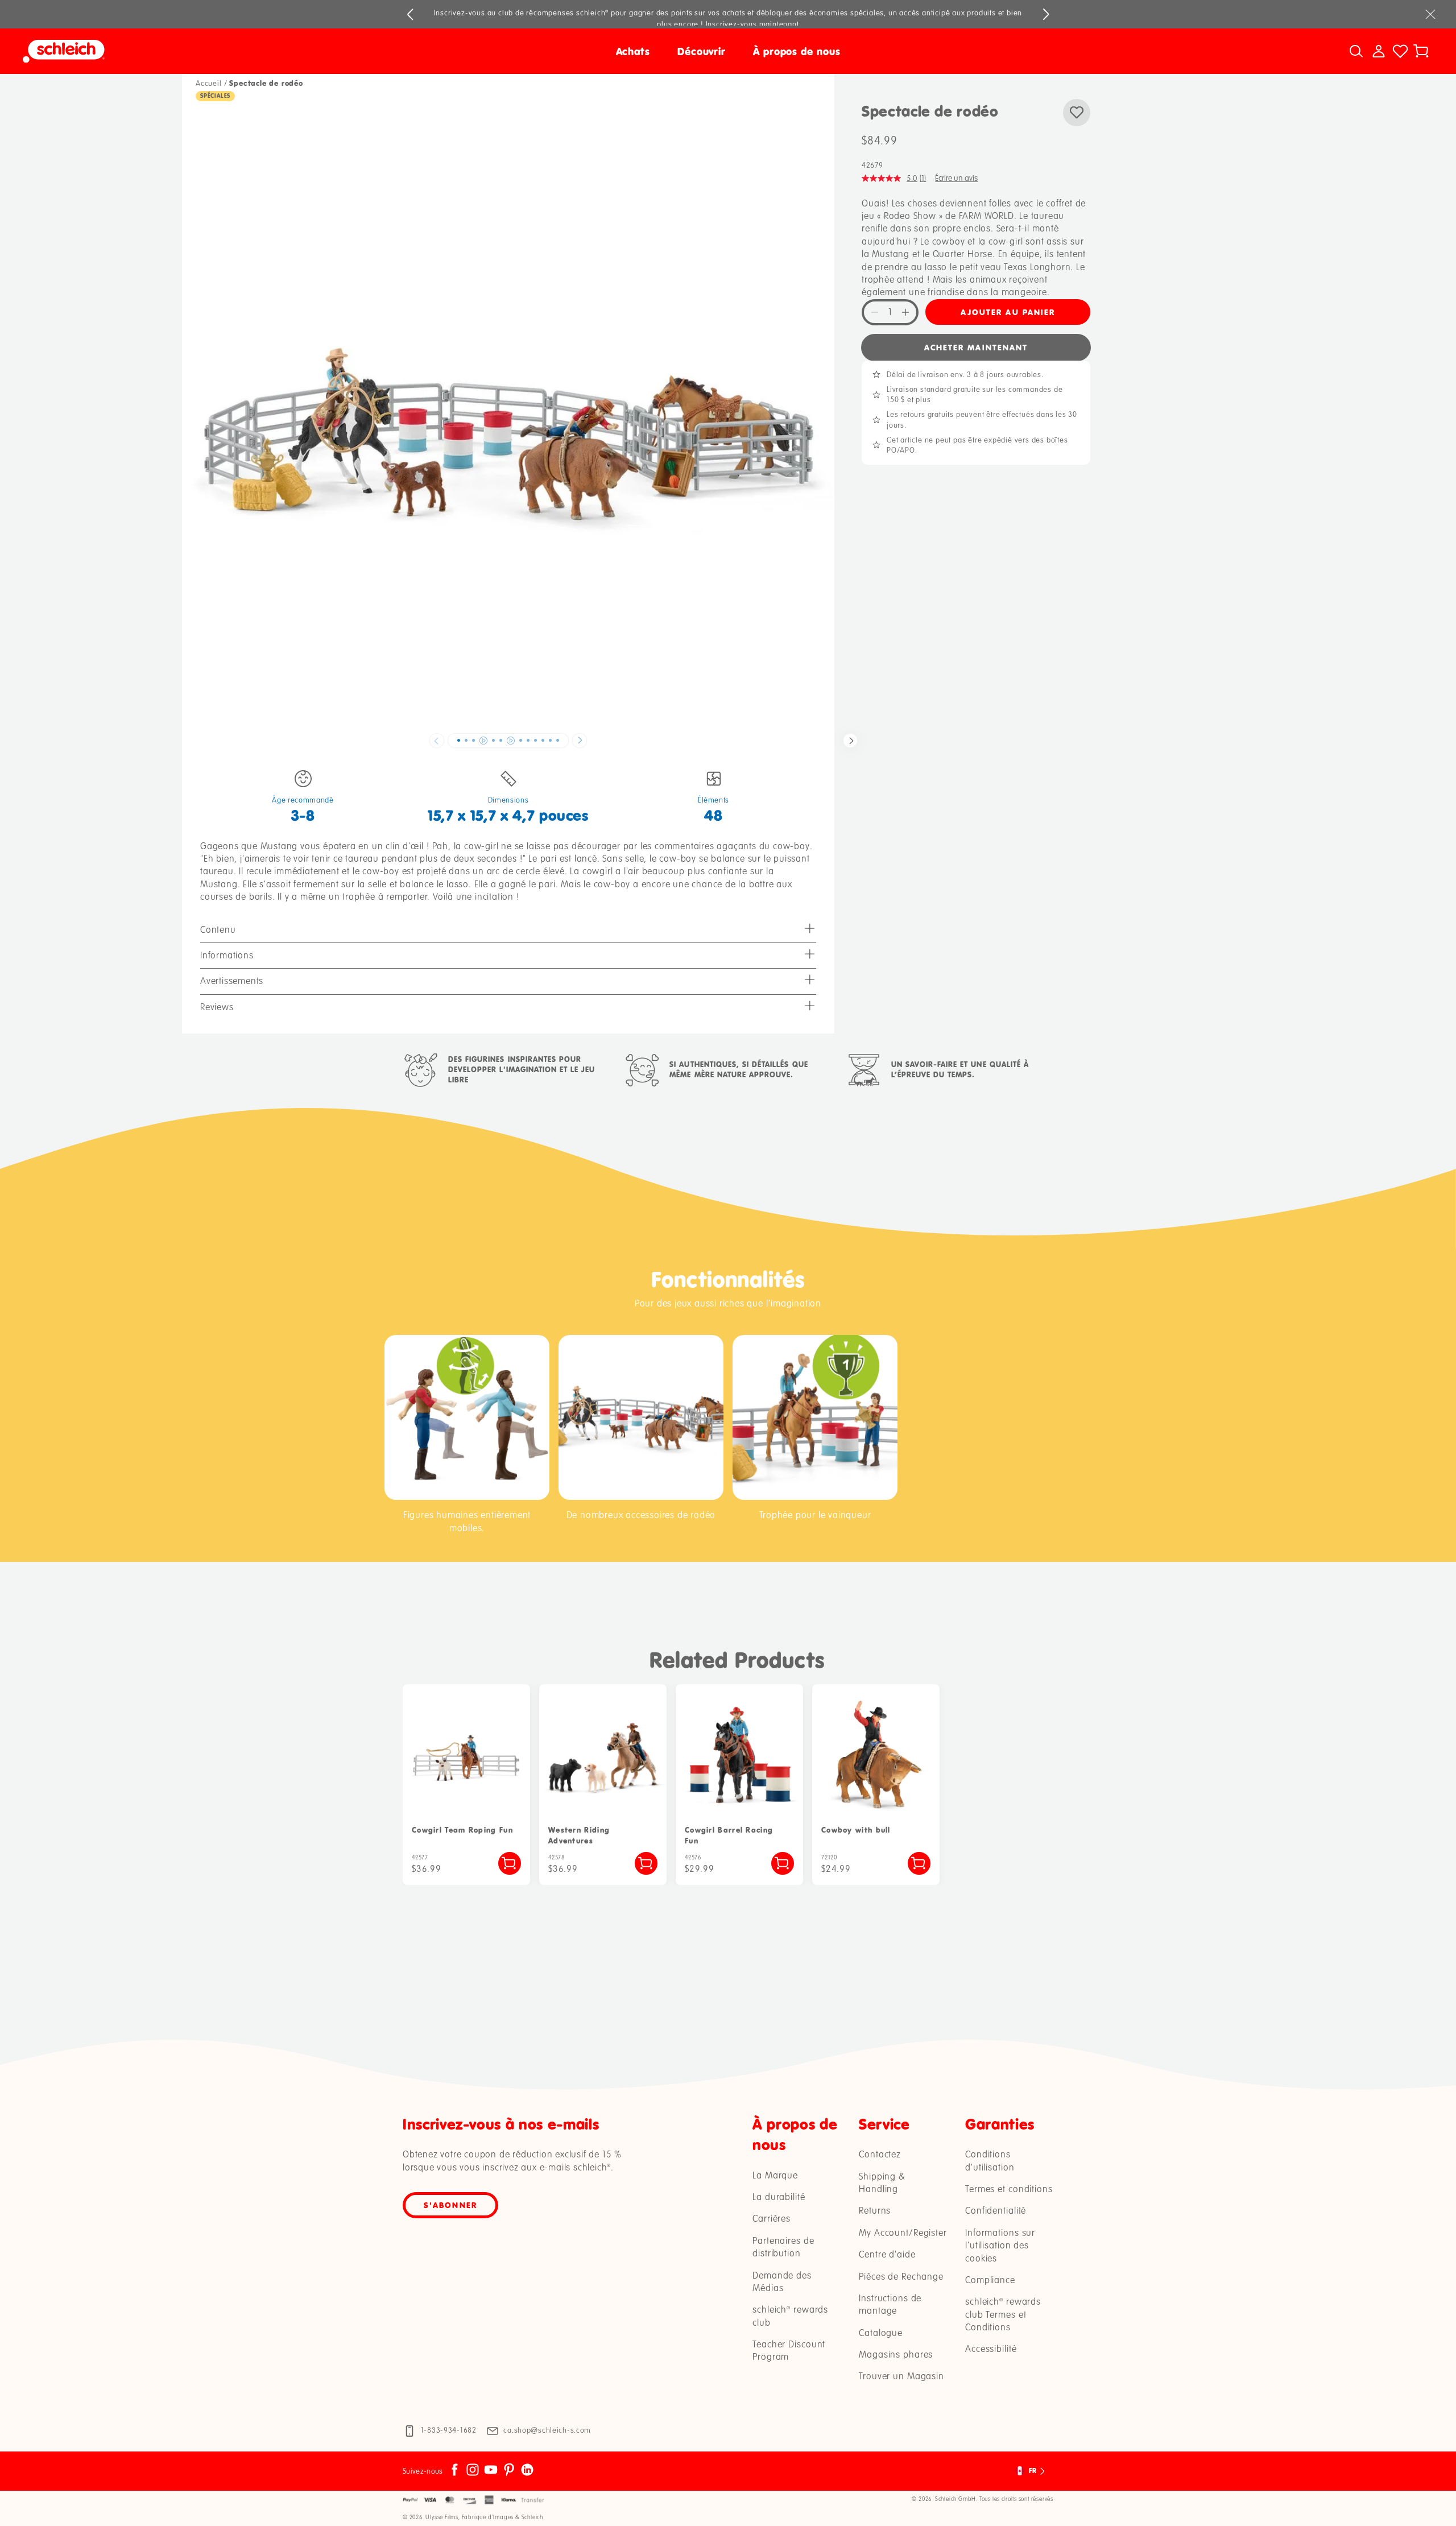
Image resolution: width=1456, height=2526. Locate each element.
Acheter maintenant (976, 347)
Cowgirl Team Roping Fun (462, 1830)
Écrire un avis (956, 178)
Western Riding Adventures (579, 1835)
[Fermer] (1430, 14)
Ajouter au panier (1008, 312)
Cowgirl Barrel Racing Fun (729, 1835)
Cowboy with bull (856, 1830)
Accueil (209, 84)
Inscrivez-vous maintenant (752, 24)
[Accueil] (199, 51)
